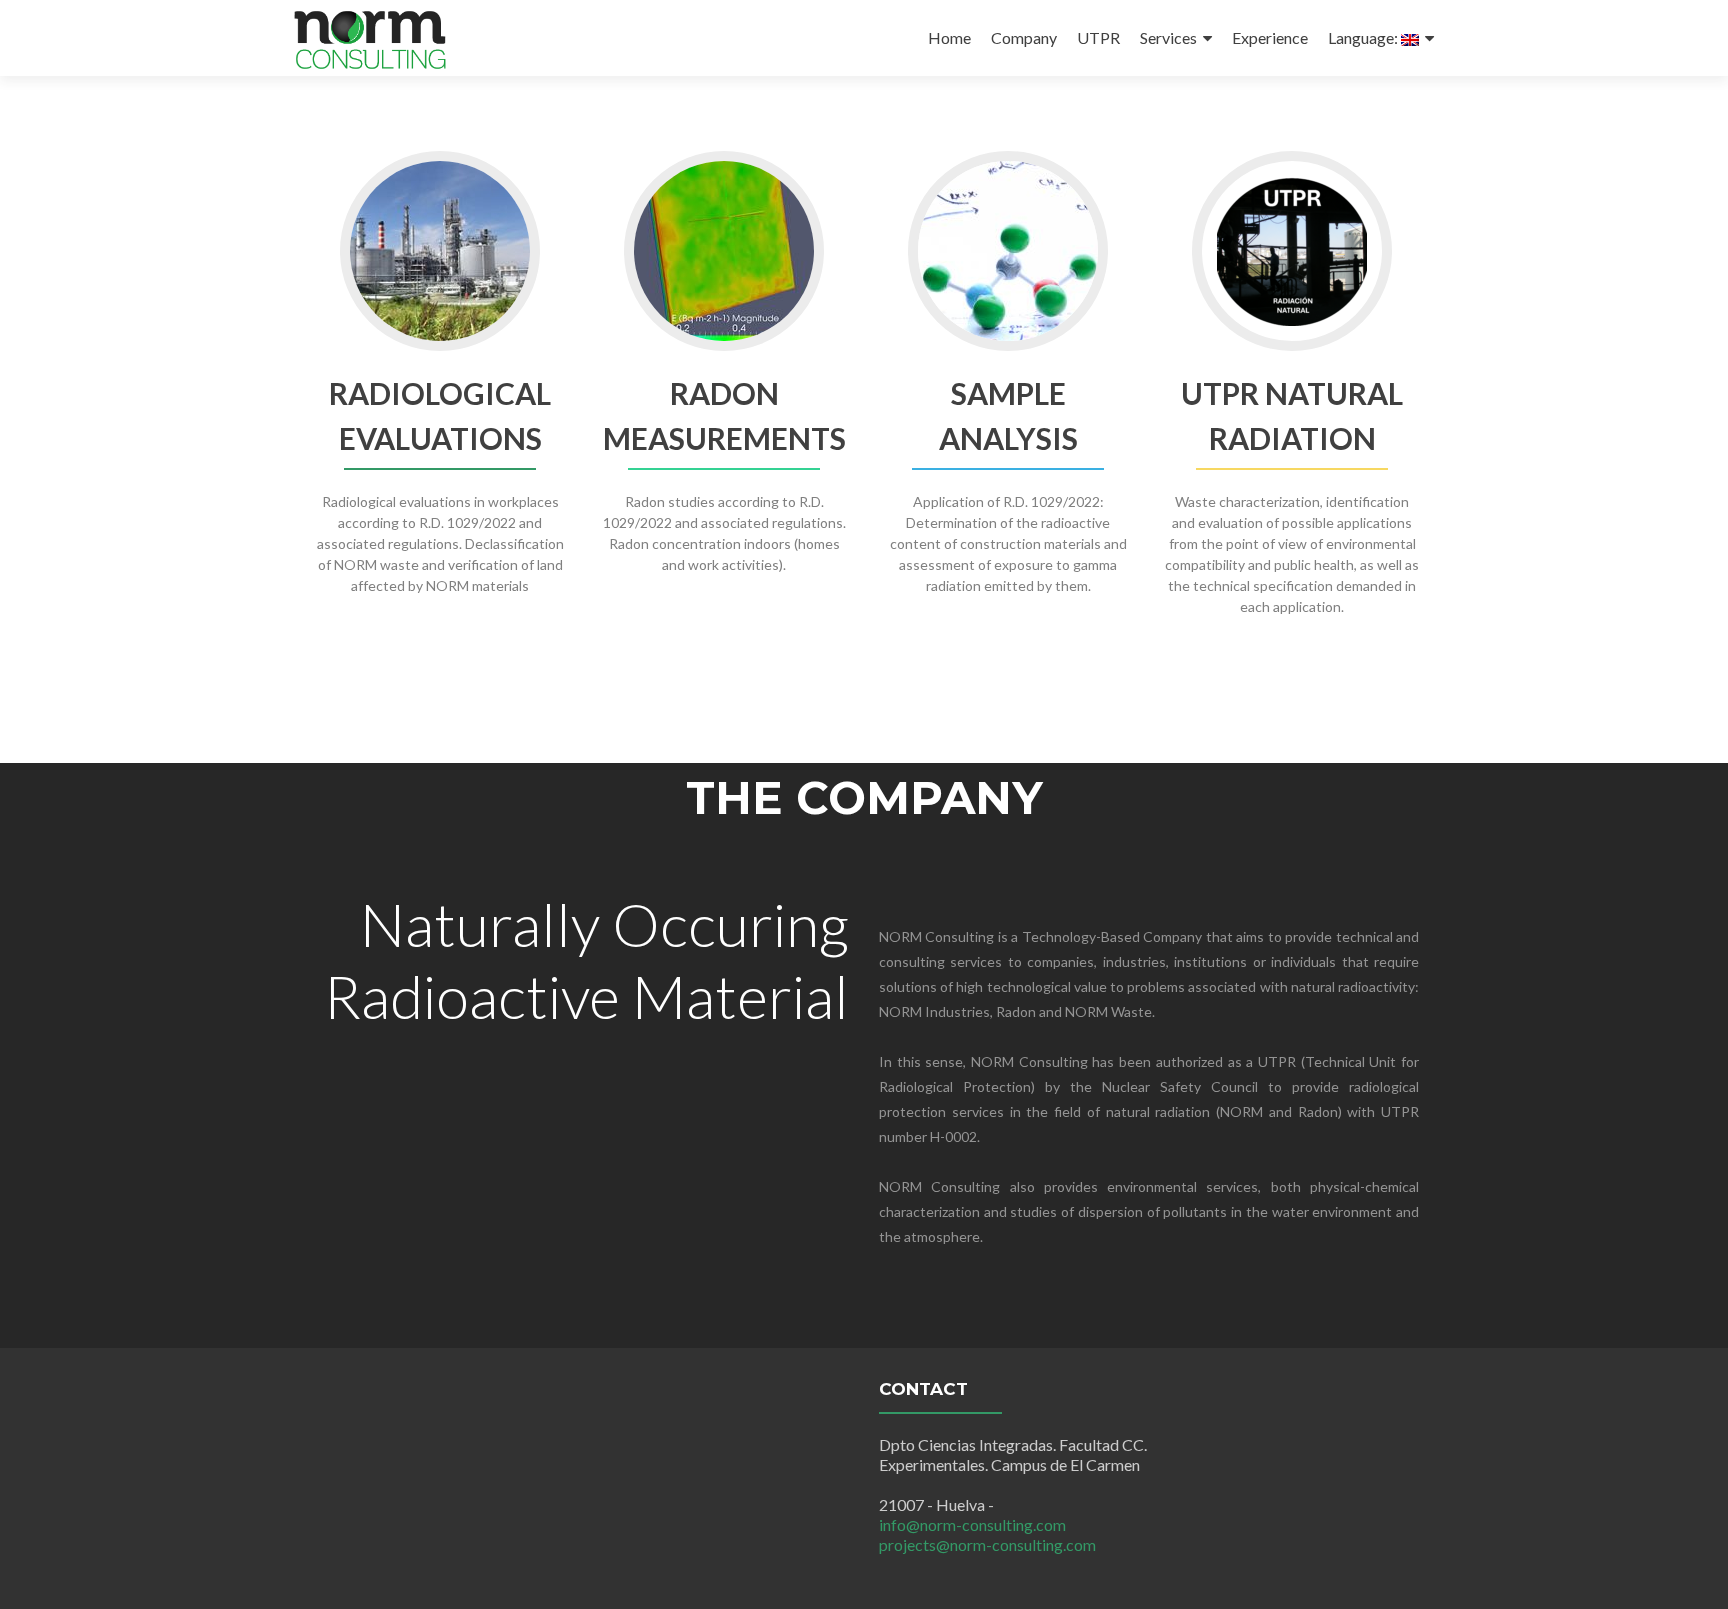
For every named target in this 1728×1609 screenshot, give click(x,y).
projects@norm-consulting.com (987, 1544)
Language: (1364, 37)
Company (1024, 37)
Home (949, 37)
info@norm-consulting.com (972, 1524)
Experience (1270, 37)
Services (1168, 37)
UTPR (1098, 37)
